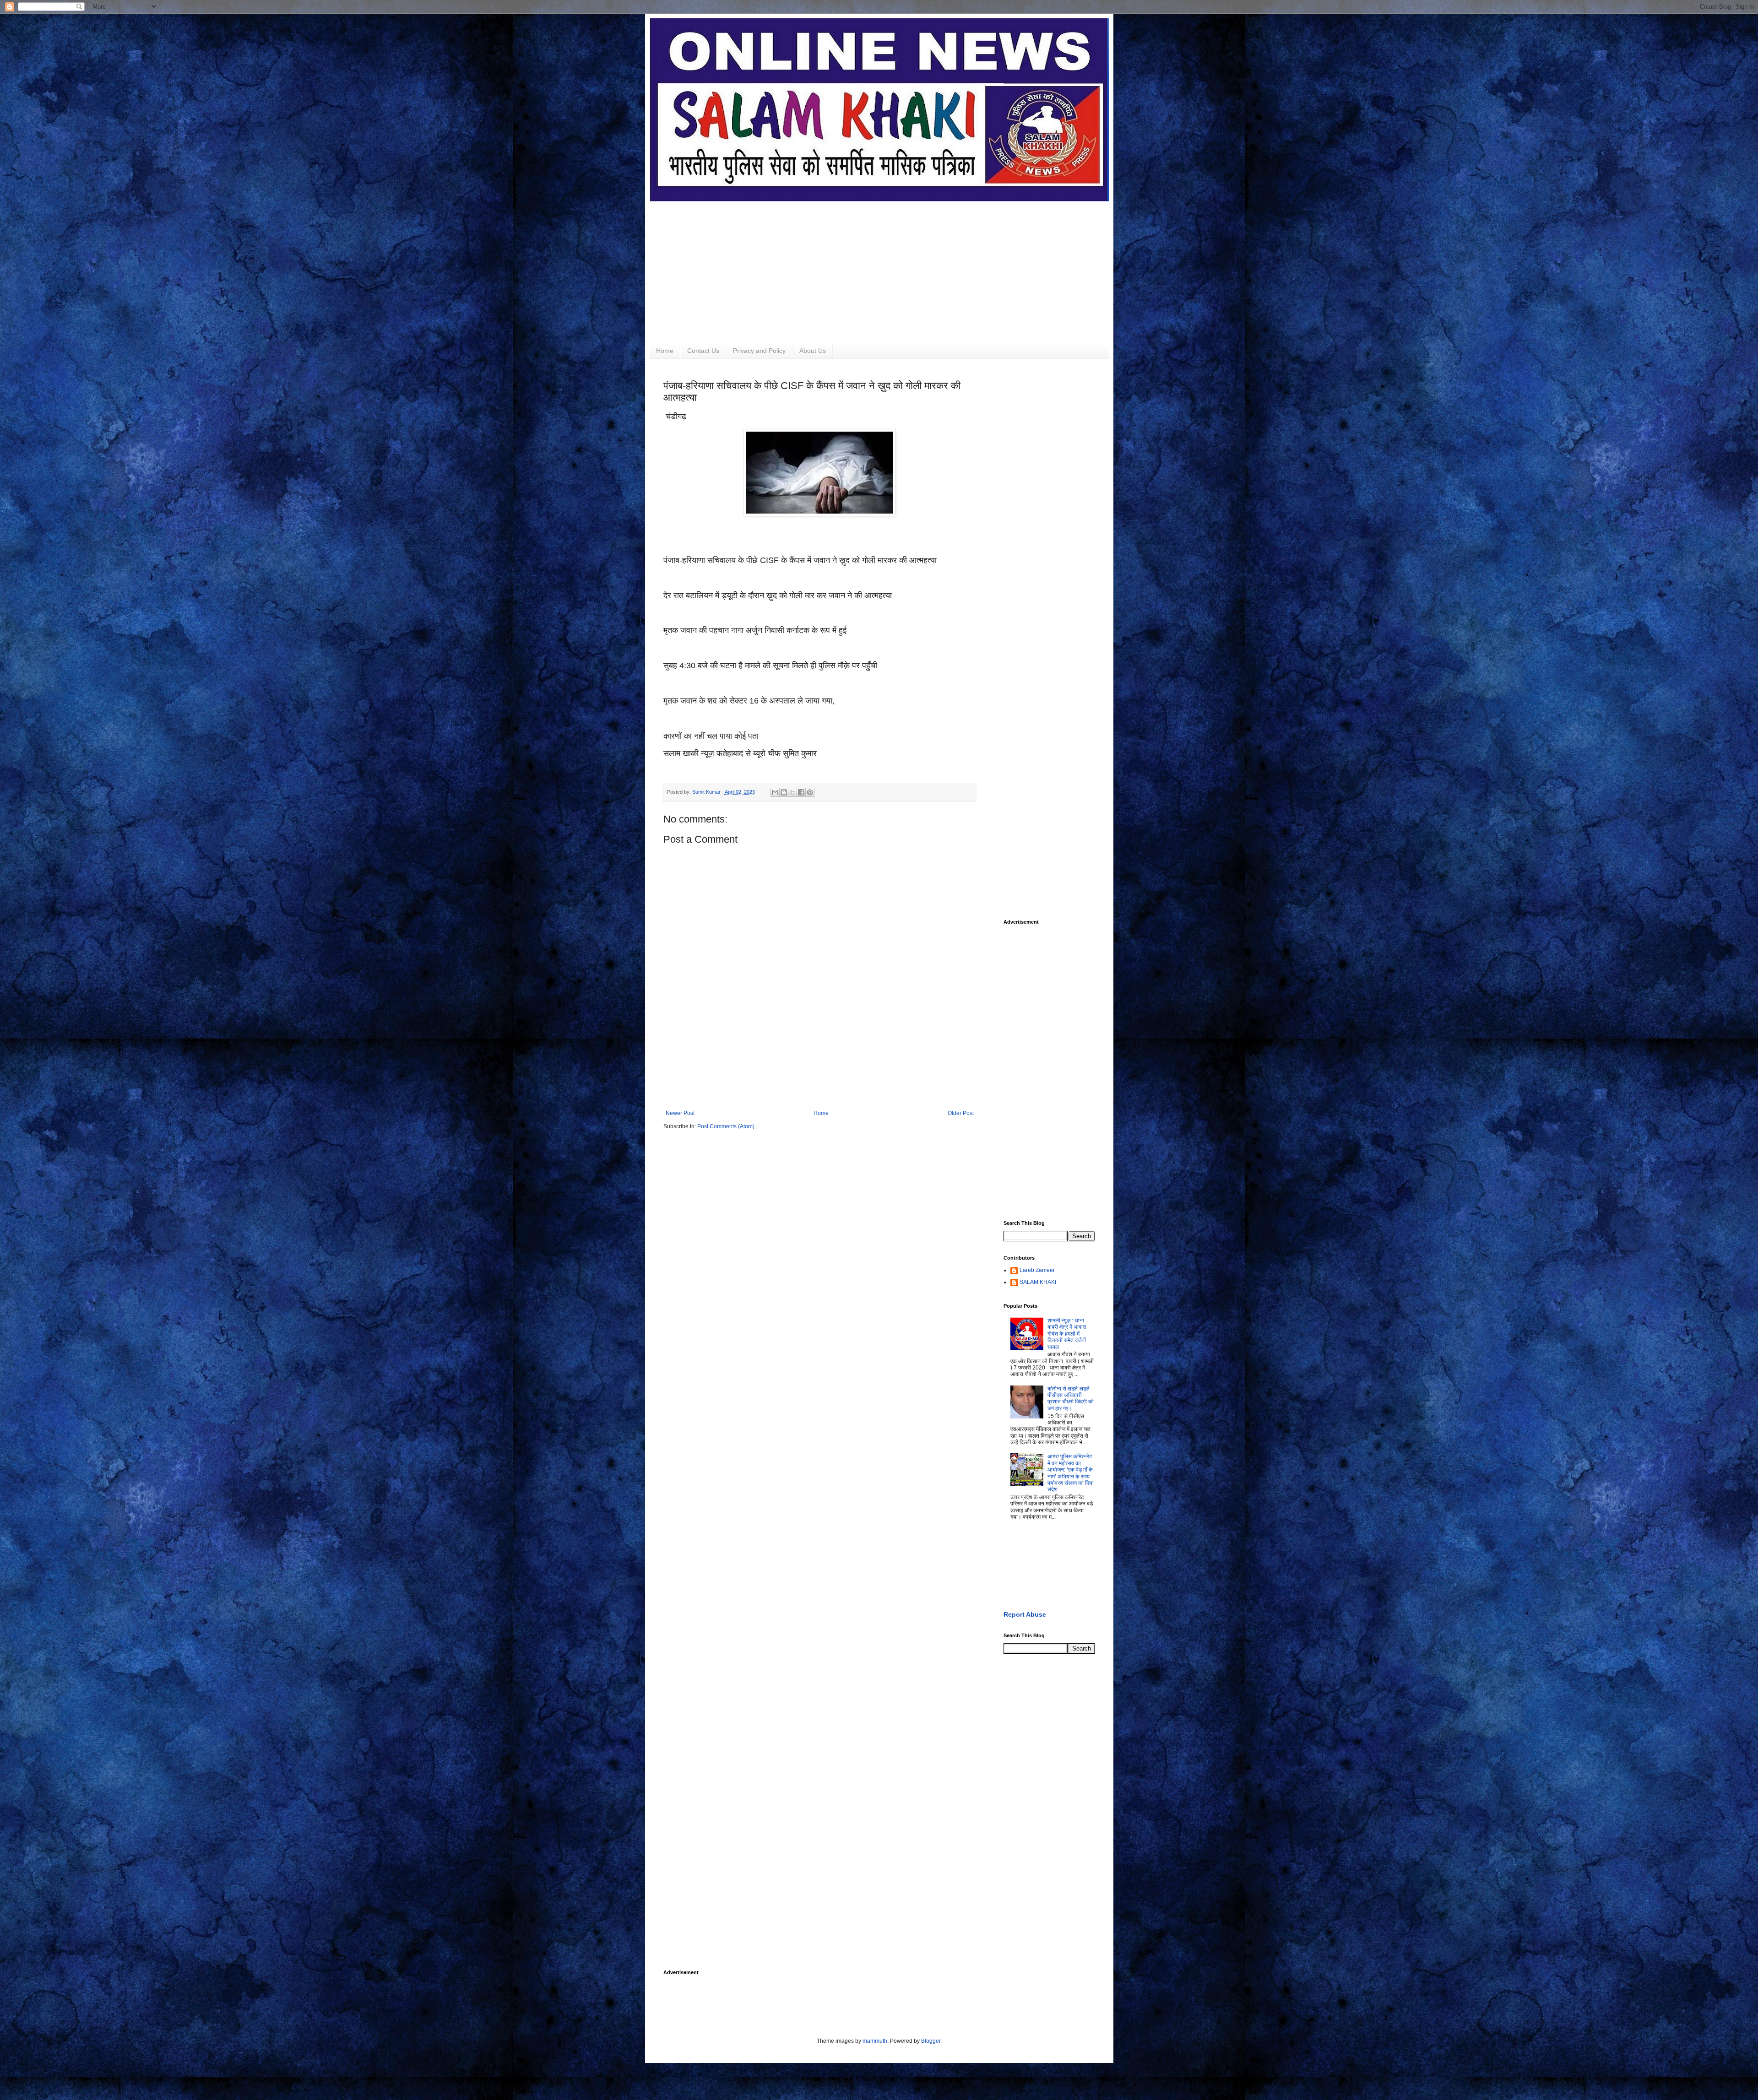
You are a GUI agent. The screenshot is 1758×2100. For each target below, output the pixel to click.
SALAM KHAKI (1038, 1282)
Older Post (961, 1113)
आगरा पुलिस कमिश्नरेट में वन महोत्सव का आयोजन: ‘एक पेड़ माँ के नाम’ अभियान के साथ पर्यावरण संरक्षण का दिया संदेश (1071, 1473)
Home (665, 351)
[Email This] (775, 792)
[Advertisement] (879, 265)
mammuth (875, 2041)
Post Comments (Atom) (726, 1126)
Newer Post (680, 1113)
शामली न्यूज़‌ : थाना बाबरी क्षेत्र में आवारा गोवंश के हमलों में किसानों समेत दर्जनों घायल (1067, 1334)
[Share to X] (792, 792)
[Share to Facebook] (801, 792)
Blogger (931, 2041)
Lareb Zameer (1037, 1270)
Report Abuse (1025, 1614)
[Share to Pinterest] (810, 792)
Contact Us (703, 351)
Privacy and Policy (759, 351)
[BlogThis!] (784, 792)
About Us (813, 351)
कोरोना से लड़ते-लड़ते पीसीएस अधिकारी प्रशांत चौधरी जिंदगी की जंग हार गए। (1071, 1399)
